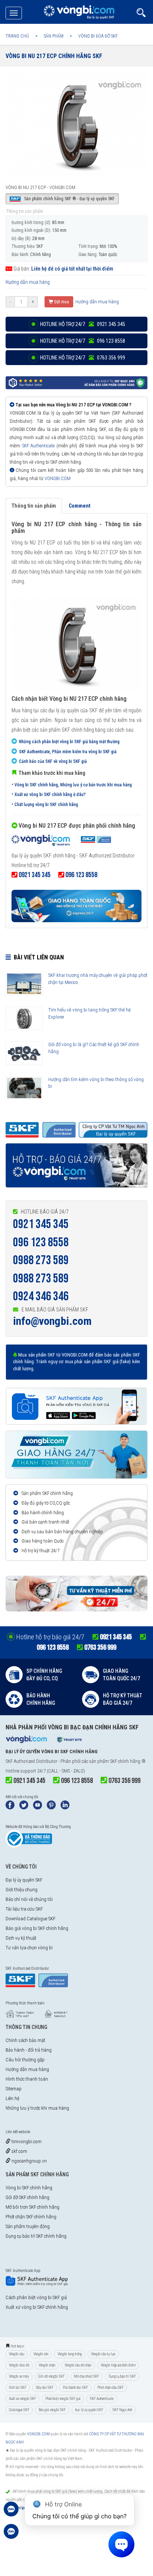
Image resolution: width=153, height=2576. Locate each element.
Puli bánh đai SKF (75, 2388)
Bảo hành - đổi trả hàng (29, 2050)
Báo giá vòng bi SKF (52, 2410)
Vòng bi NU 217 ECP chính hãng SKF (54, 56)
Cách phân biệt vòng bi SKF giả (36, 2297)
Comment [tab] (79, 506)
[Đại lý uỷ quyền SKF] (61, 841)
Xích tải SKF (18, 2388)
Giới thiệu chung (22, 1890)
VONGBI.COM (58, 478)
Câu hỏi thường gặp (25, 2060)
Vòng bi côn (41, 2354)
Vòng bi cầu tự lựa (103, 2354)
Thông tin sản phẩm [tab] (34, 506)
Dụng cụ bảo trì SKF (122, 2376)
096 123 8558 (41, 1242)
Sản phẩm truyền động (28, 2226)
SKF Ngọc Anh (122, 2410)
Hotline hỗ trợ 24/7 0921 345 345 (82, 324)
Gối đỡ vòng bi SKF (51, 2376)
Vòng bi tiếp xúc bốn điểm (118, 2365)
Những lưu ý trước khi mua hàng (37, 2108)
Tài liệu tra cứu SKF (24, 1909)
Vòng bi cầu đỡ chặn (78, 2365)
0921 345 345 (41, 1224)
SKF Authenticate (38, 446)
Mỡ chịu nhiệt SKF (87, 2376)
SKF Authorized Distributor (31, 1761)
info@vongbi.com (52, 1321)
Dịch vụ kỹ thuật (21, 1938)
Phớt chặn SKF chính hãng (31, 2217)
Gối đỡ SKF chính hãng (27, 2197)
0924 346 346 (41, 1296)
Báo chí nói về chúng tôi (29, 1899)
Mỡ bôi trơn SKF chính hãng (32, 2207)
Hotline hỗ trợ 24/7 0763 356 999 (82, 358)
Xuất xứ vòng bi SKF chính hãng (37, 2307)
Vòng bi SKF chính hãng (29, 2188)
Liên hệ (12, 2098)
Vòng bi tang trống (70, 2354)
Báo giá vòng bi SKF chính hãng (37, 1928)
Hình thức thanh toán (27, 2079)
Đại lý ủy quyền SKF (24, 1880)
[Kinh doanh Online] (11, 2513)
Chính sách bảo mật (25, 2040)
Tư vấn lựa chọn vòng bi (29, 1948)
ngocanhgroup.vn (29, 2161)
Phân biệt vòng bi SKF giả (63, 2399)
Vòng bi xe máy (19, 2376)
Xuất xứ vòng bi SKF (22, 2399)
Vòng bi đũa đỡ (19, 2365)
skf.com (19, 2151)
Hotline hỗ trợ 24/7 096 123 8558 (82, 341)
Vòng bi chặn (47, 2365)
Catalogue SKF (19, 2410)
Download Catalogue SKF (30, 1919)
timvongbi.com (26, 2142)
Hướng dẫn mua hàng (28, 282)
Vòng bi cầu (17, 2354)
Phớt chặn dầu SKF (110, 2388)
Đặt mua (61, 302)
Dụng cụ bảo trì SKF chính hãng (36, 2236)
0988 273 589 (41, 1260)
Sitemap (14, 2089)
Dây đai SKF (45, 2388)
